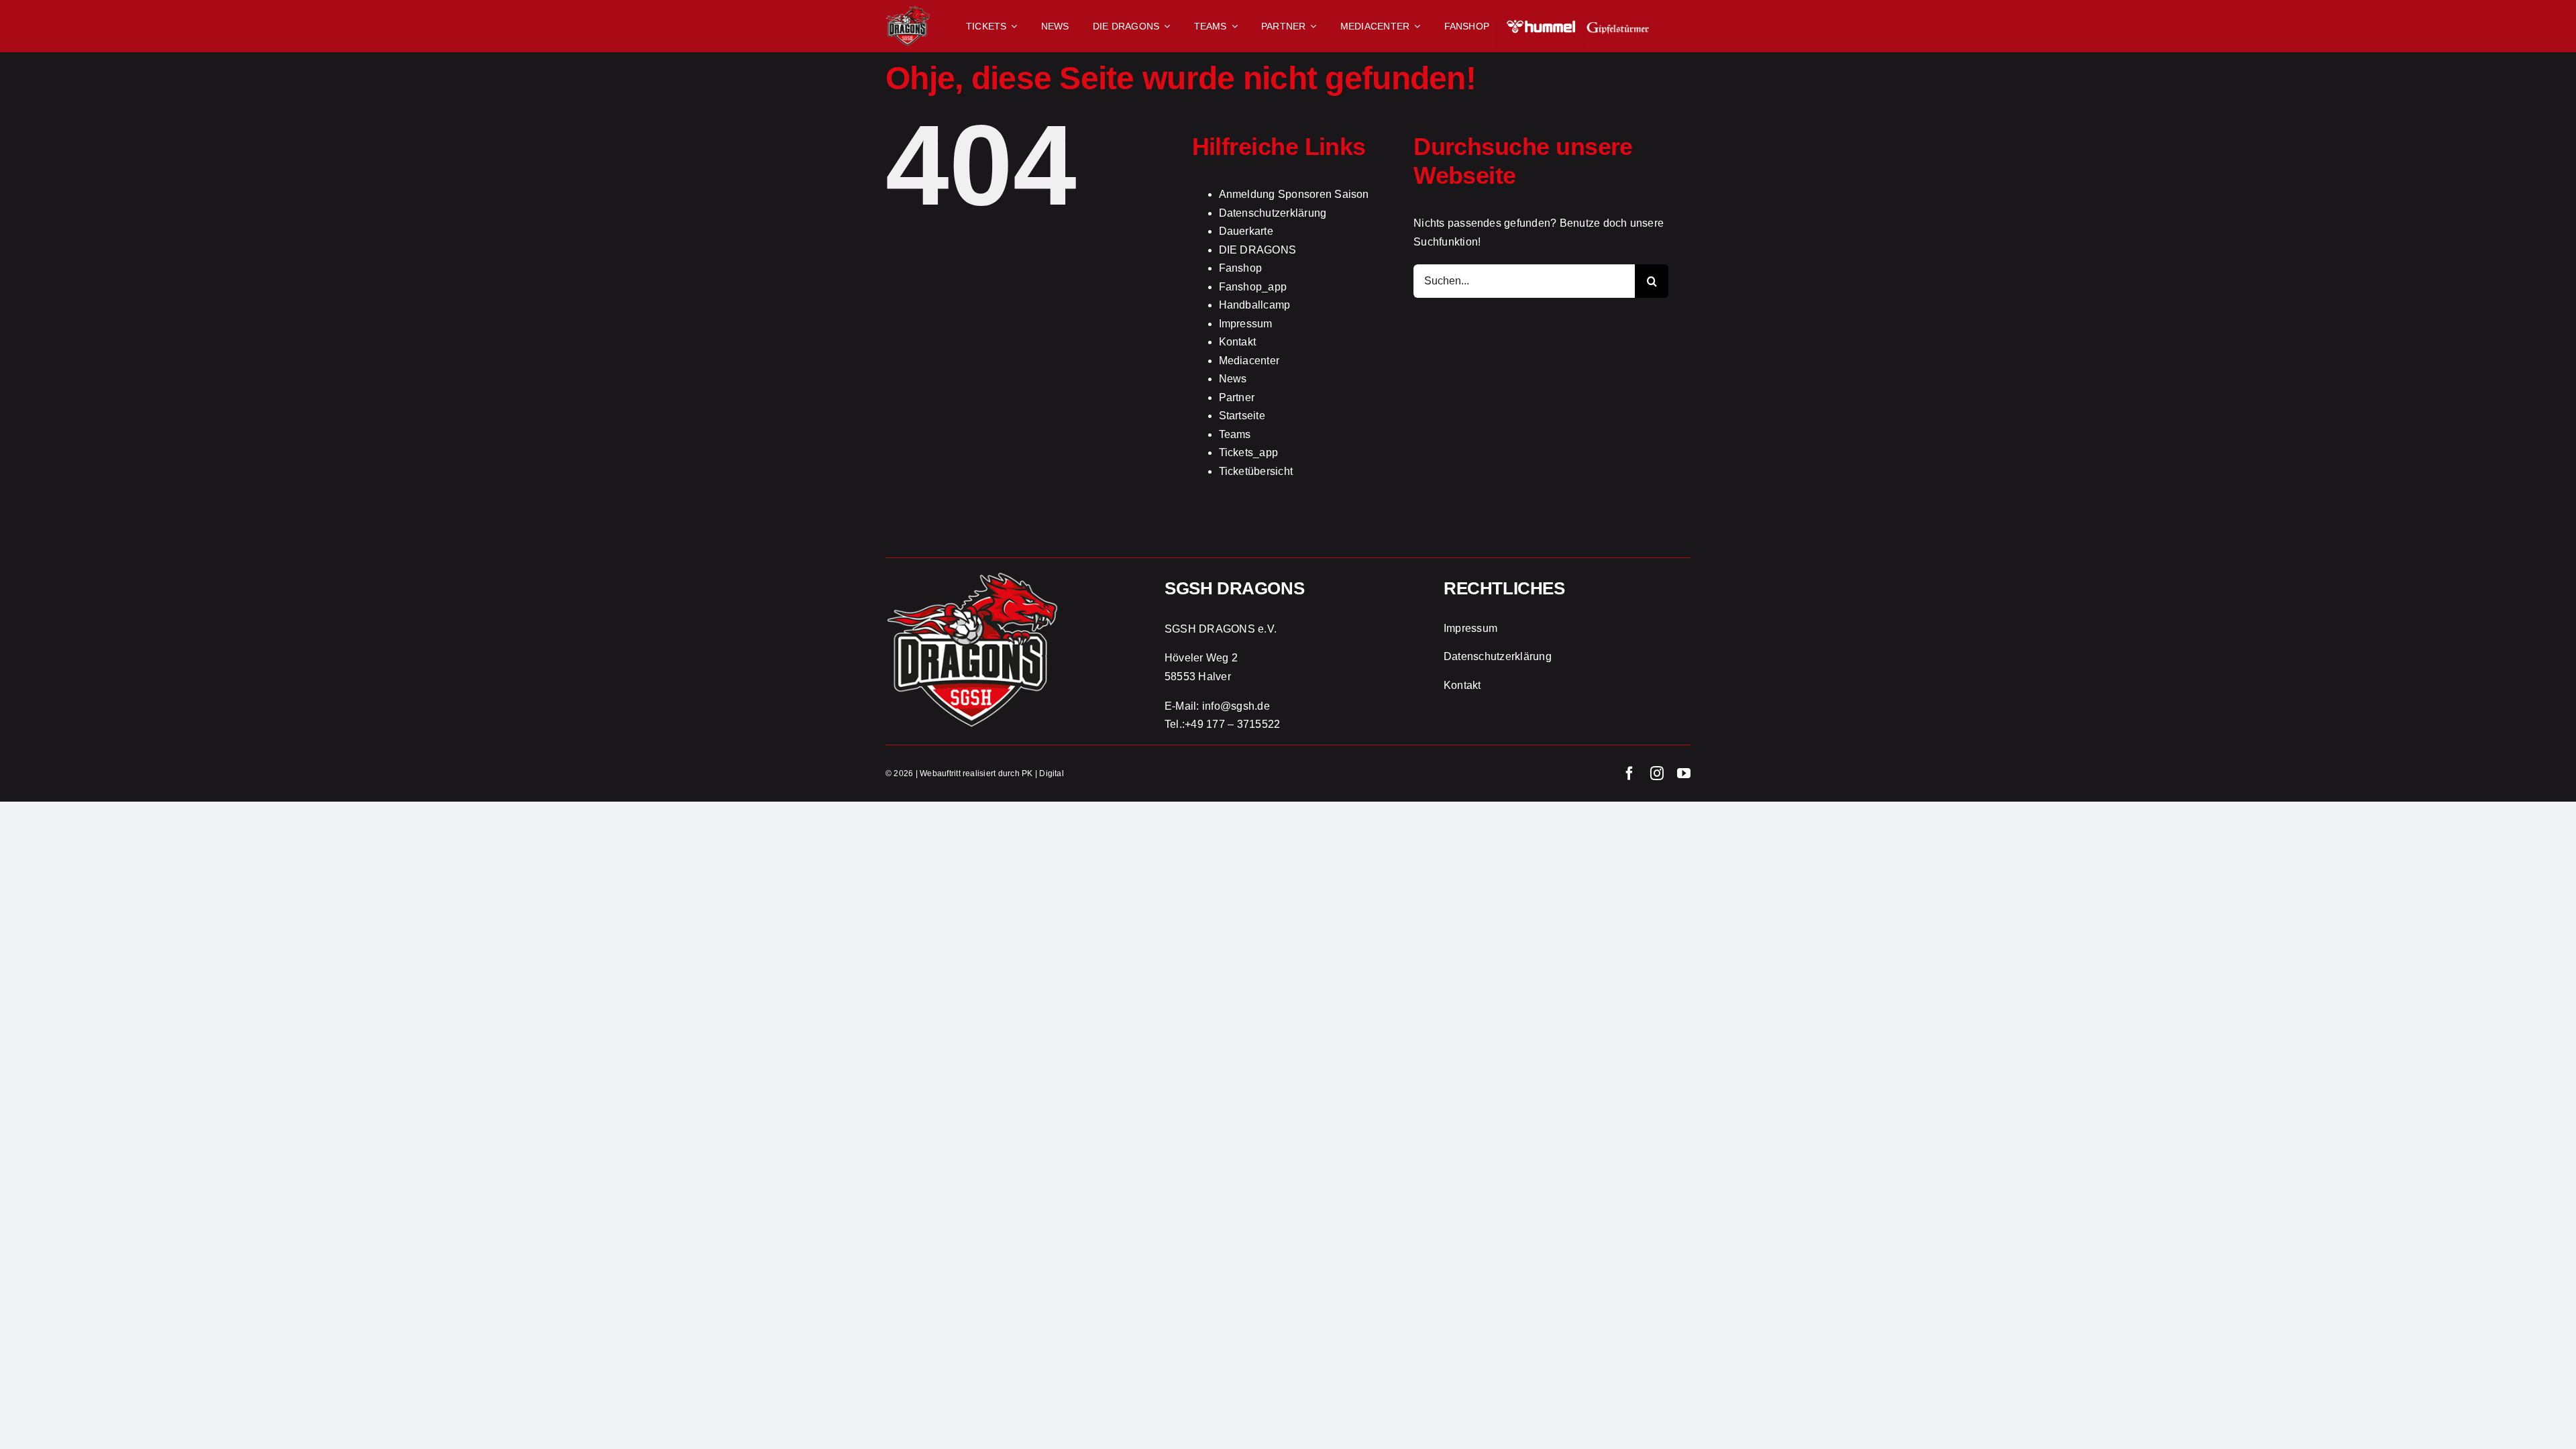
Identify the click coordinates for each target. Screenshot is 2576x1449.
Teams (1235, 434)
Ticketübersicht (1256, 471)
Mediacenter (1249, 361)
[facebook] (1629, 773)
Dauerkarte (1246, 231)
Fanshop (1241, 268)
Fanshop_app (1253, 287)
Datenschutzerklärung (1273, 213)
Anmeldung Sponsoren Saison (1294, 194)
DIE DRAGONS (1258, 250)
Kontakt (1238, 342)
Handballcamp (1255, 305)
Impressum (1246, 324)
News (1233, 379)
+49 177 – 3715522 (1232, 724)
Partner (1237, 397)
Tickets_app (1249, 452)
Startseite (1242, 416)
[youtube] (1684, 773)
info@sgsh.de (1236, 706)
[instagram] (1657, 773)
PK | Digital (1043, 773)
